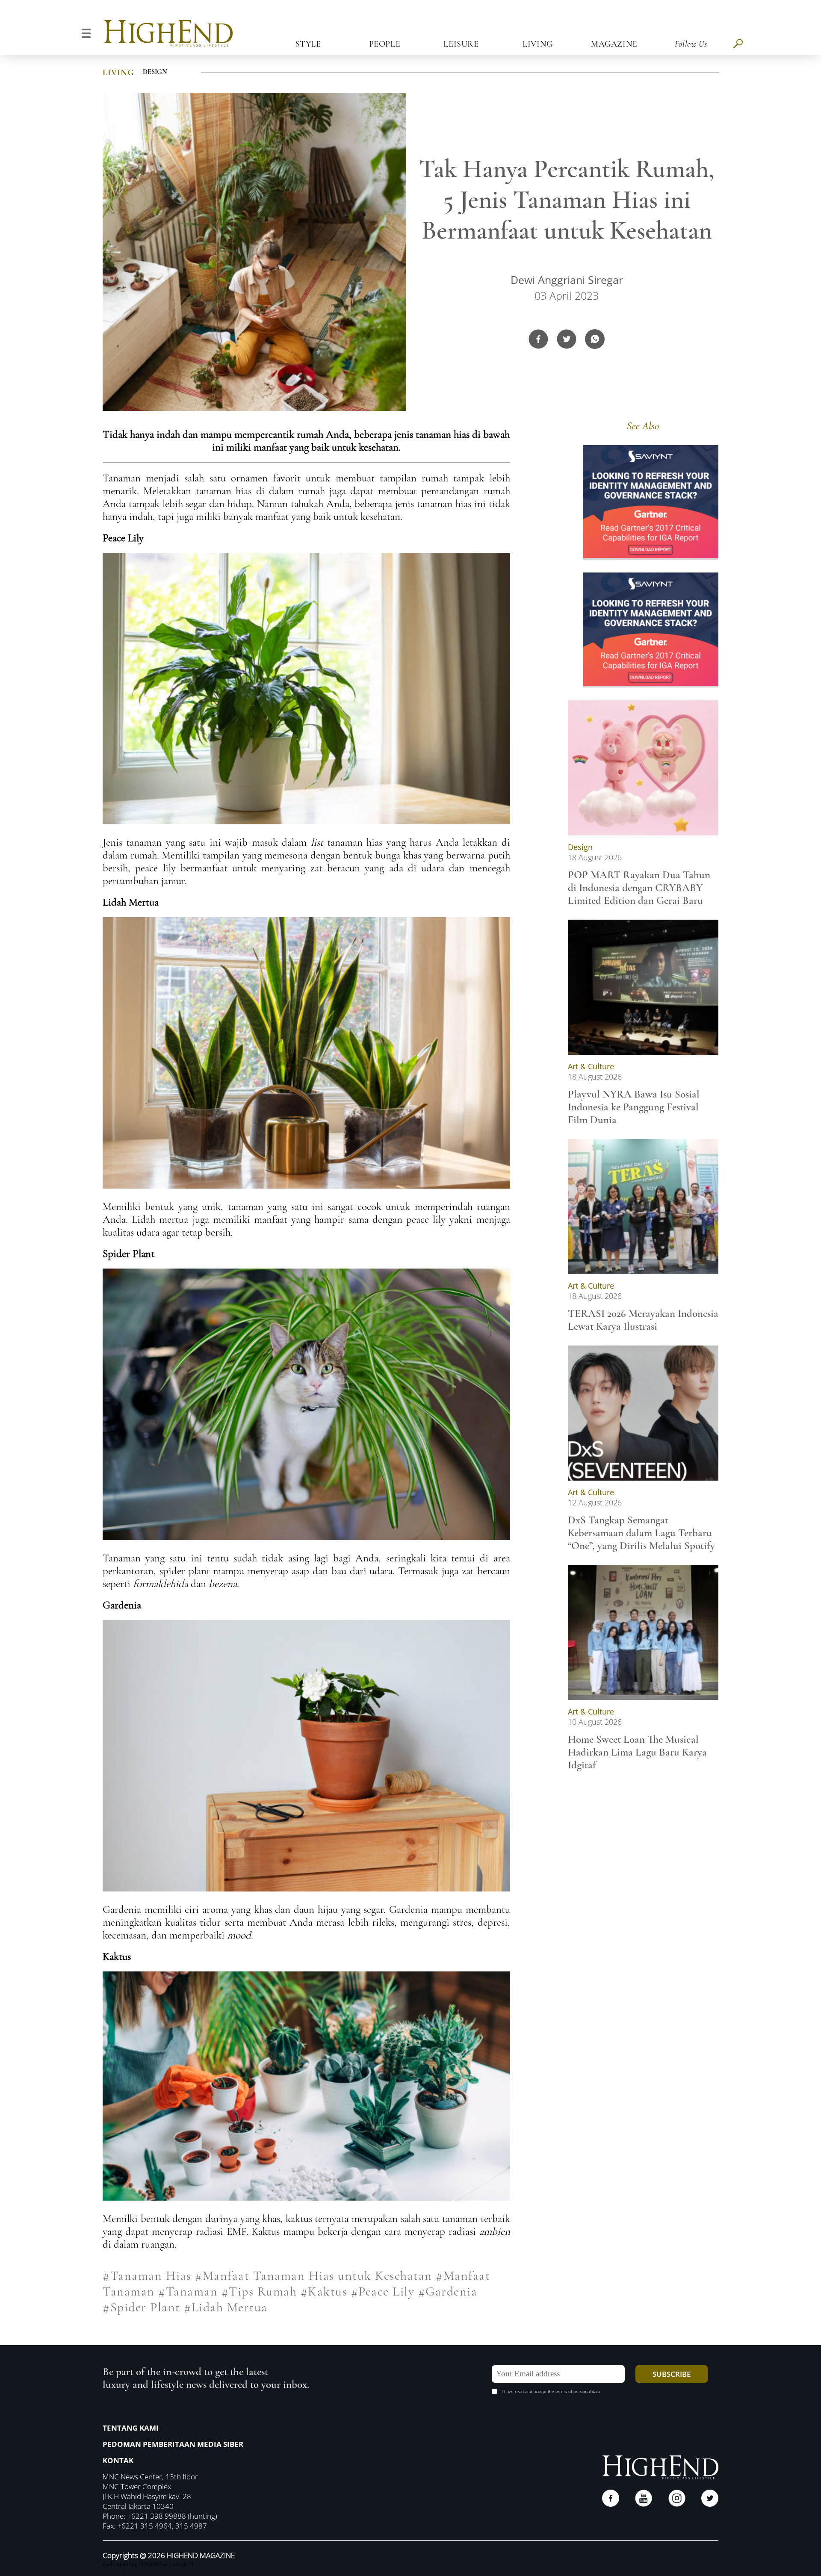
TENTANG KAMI (131, 2428)
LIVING (118, 73)
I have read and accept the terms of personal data (551, 2391)
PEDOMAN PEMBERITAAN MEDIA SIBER (173, 2444)
